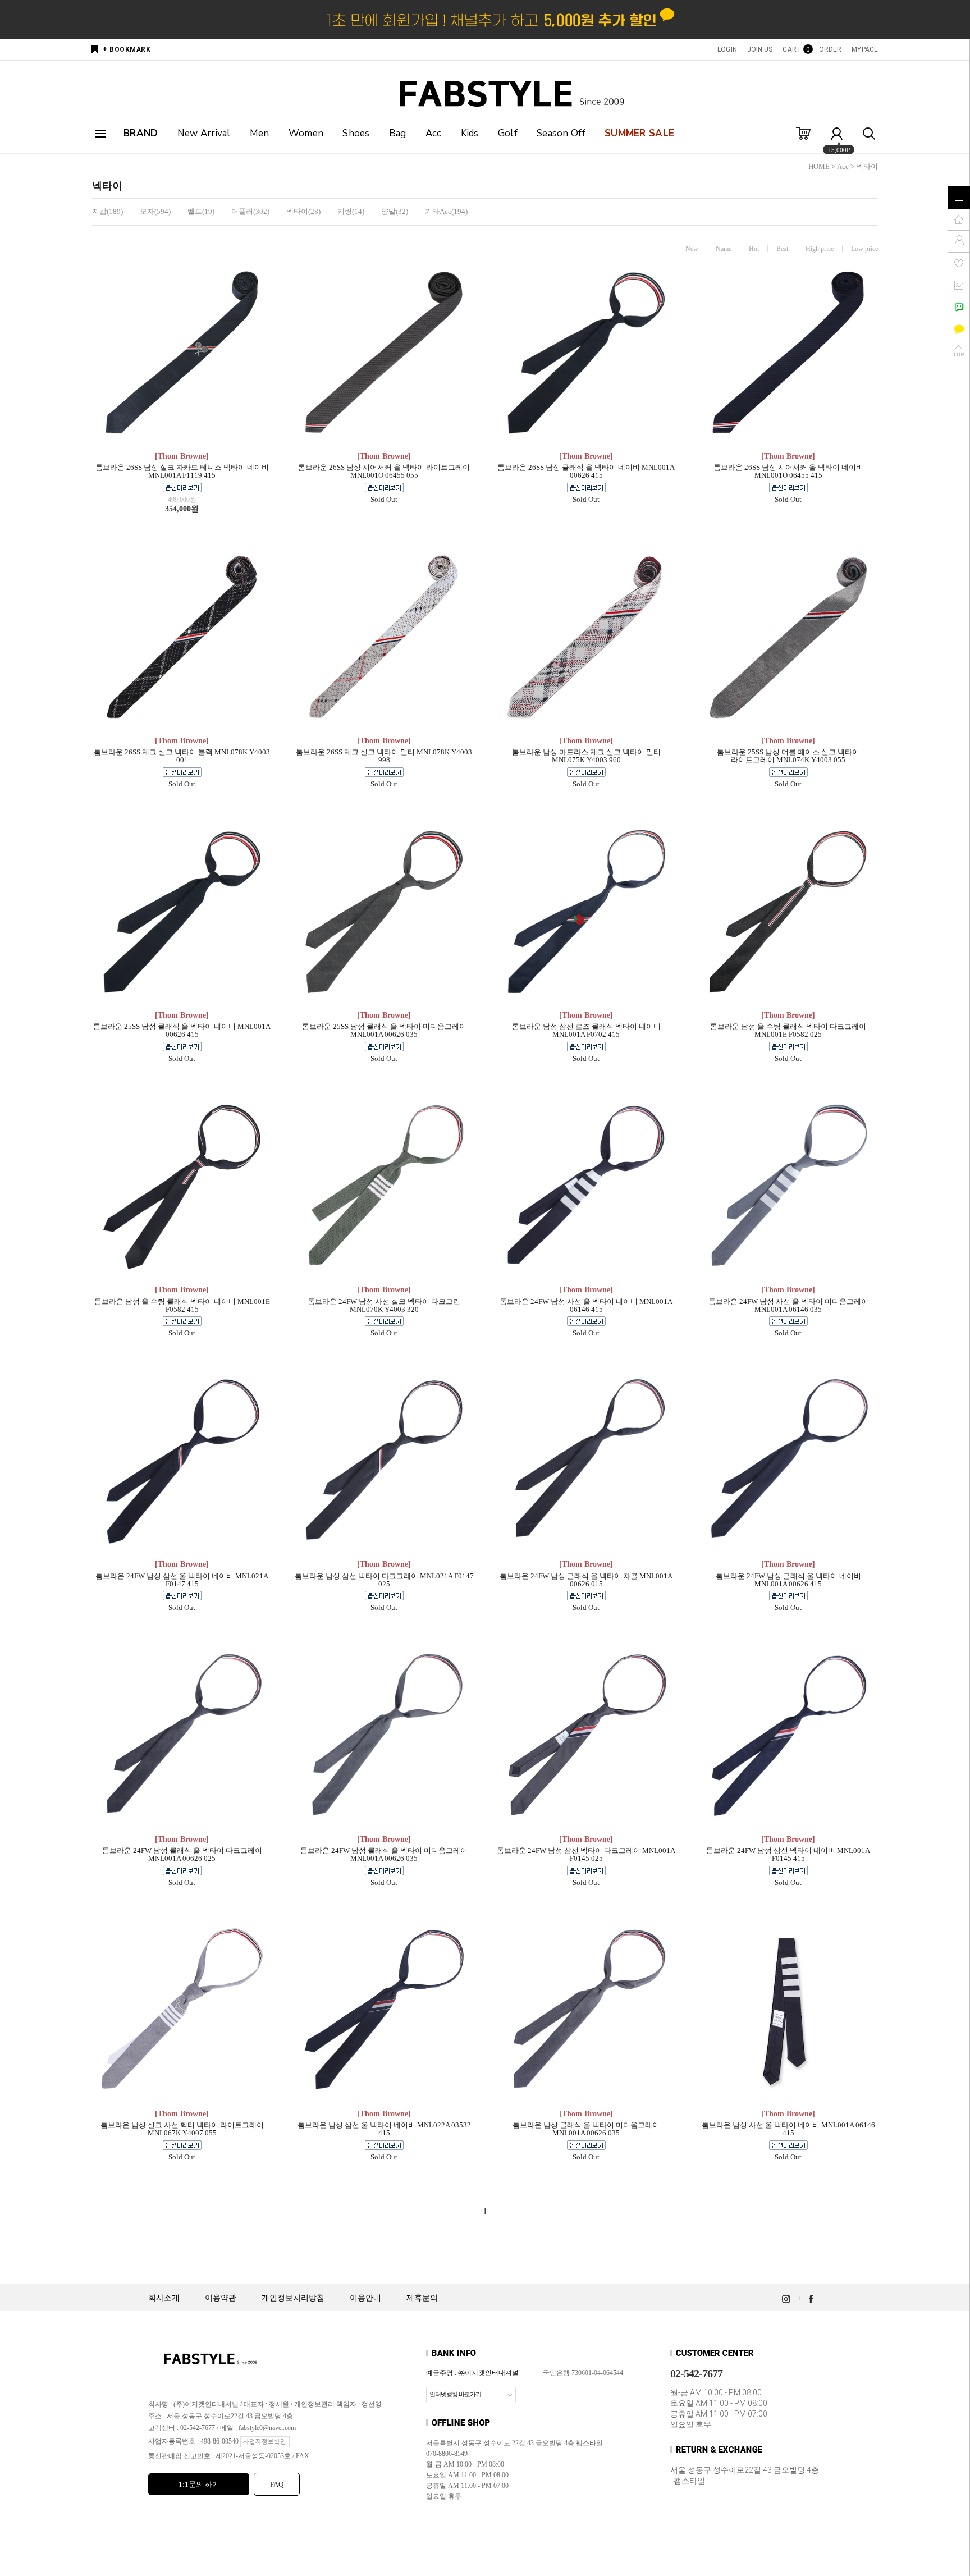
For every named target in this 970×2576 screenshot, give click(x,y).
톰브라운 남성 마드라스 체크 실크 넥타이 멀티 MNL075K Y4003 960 (586, 756)
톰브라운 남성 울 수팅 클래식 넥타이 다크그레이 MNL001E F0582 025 (788, 1031)
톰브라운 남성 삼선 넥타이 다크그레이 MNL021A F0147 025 (384, 1580)
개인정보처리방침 (293, 2298)
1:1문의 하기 (199, 2484)
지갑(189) (107, 211)
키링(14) (351, 211)
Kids (470, 133)
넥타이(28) (303, 211)
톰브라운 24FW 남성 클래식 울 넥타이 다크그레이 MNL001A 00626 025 (182, 1855)
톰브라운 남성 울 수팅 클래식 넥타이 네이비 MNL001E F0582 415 (182, 1306)
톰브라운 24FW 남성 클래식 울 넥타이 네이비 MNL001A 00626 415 (788, 1580)
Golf (508, 133)
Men (260, 133)
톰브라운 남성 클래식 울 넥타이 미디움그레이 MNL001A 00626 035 (586, 2129)
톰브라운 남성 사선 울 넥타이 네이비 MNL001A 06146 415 (788, 2129)
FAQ (277, 2484)
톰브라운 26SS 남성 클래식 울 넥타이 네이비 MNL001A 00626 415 (586, 472)
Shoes (356, 133)
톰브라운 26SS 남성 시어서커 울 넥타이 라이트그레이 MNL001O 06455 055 (384, 472)
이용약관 (221, 2298)
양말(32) (395, 211)
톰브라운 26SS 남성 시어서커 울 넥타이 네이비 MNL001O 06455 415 (788, 472)
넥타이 (867, 166)
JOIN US (760, 49)
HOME (819, 166)
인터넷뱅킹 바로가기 (455, 2394)
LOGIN (727, 49)
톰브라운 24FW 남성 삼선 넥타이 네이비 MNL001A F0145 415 (788, 1855)
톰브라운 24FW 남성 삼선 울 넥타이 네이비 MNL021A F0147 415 (182, 1580)
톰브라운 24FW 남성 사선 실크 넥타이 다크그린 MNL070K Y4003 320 (384, 1306)
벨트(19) (201, 211)
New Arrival (204, 133)
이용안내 (365, 2298)
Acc (434, 133)
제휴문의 (422, 2298)
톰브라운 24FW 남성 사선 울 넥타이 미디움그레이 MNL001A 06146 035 (788, 1306)
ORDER (831, 49)
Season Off (561, 133)
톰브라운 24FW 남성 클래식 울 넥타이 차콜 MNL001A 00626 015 (586, 1580)
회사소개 (164, 2298)
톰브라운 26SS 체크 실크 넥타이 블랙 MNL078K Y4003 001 (182, 756)
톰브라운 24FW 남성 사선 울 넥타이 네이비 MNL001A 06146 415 (586, 1306)
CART (795, 49)
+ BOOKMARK (127, 49)
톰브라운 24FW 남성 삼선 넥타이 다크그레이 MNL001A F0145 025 (586, 1855)
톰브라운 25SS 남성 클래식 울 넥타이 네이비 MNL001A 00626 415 (182, 1031)
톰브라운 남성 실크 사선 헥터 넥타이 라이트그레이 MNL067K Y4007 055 (182, 2129)
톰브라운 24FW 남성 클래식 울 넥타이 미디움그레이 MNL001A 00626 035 (384, 1855)
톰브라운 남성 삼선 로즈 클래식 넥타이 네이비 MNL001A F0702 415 (586, 1031)
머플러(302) (250, 211)
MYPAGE (865, 49)
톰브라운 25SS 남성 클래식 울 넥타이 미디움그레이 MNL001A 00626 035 (384, 1031)
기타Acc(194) (446, 211)
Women (306, 133)
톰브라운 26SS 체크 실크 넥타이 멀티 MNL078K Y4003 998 (384, 756)
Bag (398, 133)
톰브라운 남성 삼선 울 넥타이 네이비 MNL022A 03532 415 (384, 2129)
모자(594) (155, 211)
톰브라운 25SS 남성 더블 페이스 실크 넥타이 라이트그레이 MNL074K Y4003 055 (788, 756)
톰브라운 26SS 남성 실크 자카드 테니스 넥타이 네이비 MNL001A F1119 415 (182, 472)
